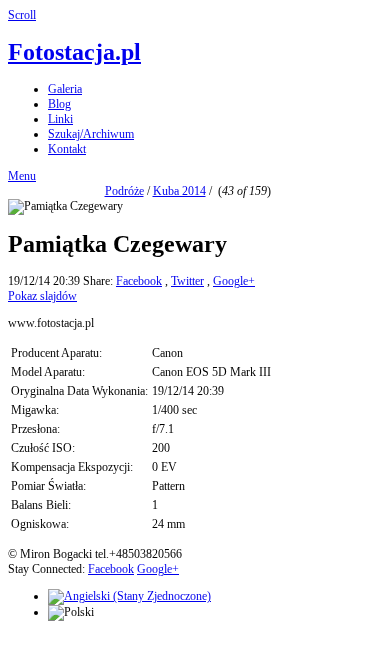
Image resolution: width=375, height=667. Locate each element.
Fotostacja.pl (74, 52)
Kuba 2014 (179, 191)
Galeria (65, 89)
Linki (60, 119)
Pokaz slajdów (42, 296)
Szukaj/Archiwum (91, 134)
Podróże (124, 191)
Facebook (139, 281)
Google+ (234, 281)
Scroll (22, 15)
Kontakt (67, 149)
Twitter (187, 281)
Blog (59, 104)
